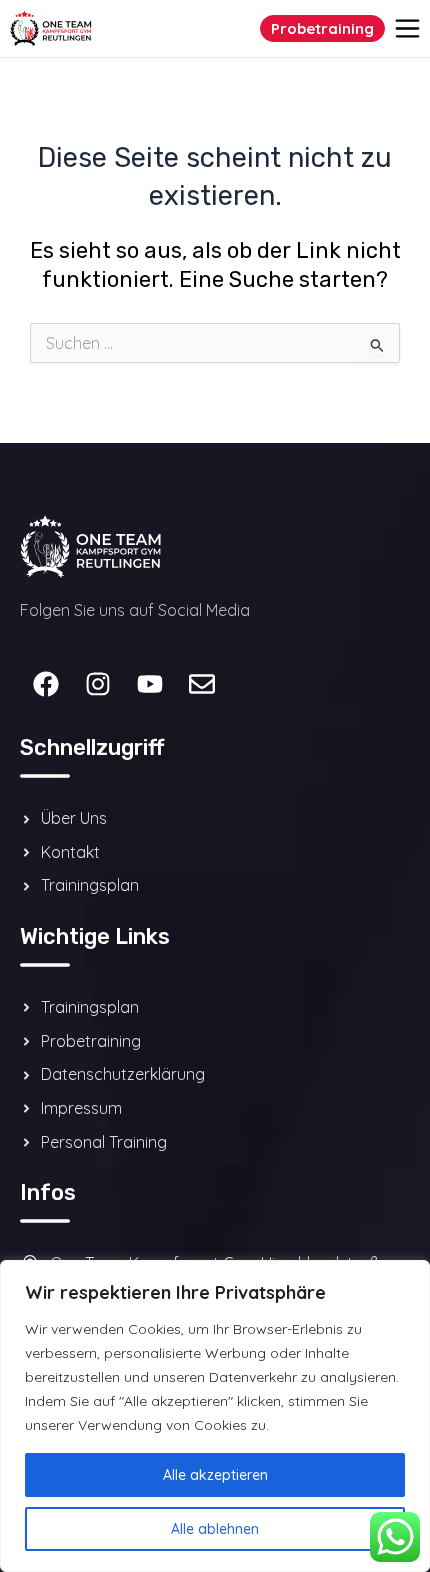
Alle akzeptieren (215, 1475)
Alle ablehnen (215, 1529)
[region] (215, 1416)
